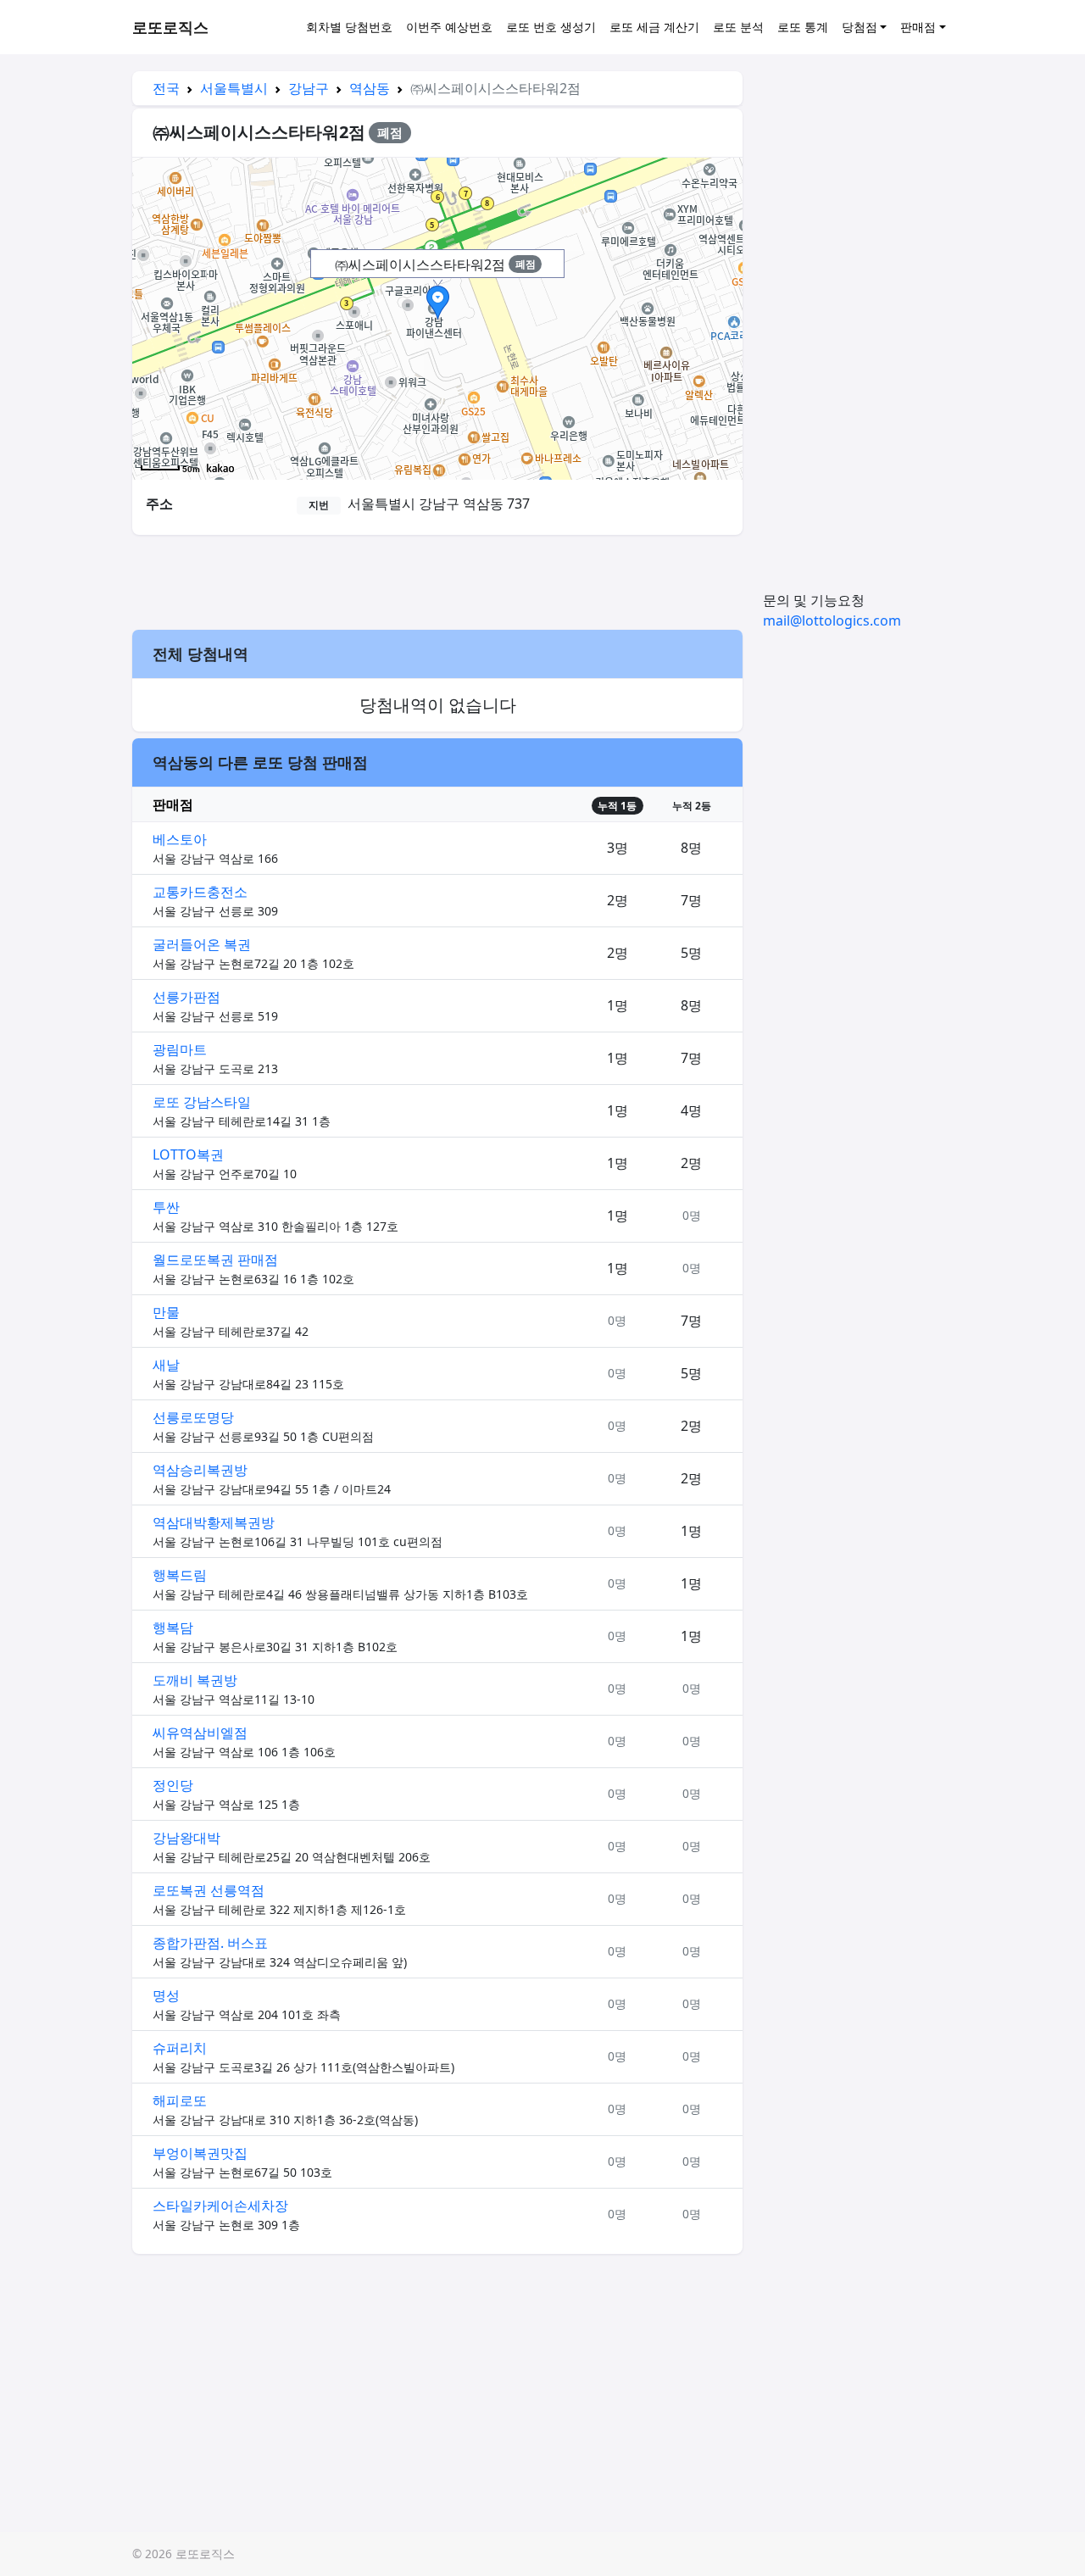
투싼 (166, 1207)
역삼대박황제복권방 (214, 1522)
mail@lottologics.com (832, 620)
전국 (166, 88)
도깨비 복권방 (195, 1680)
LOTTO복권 (188, 1154)
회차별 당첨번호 (349, 27)
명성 (166, 1995)
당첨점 (860, 27)
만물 (166, 1312)
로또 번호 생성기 (551, 27)
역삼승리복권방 (200, 1470)
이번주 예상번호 (449, 27)
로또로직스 (170, 27)
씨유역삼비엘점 (200, 1733)
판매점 (918, 27)
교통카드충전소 (200, 892)
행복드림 (180, 1575)
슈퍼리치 (180, 2048)
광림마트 (180, 1049)
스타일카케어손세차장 (220, 2206)
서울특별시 (234, 88)
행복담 (173, 1627)
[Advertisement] (437, 580)
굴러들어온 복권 (202, 944)
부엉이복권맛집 (200, 2153)
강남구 (309, 88)
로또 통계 (803, 27)
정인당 (173, 1785)
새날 (166, 1365)
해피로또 (180, 2100)
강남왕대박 (186, 1838)
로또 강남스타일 (202, 1102)
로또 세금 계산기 (654, 27)
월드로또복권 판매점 (215, 1260)
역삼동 (370, 88)
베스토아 (180, 839)
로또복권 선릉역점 (209, 1890)
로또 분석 (738, 27)
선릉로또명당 (193, 1417)
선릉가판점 (186, 997)
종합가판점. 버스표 (210, 1943)
